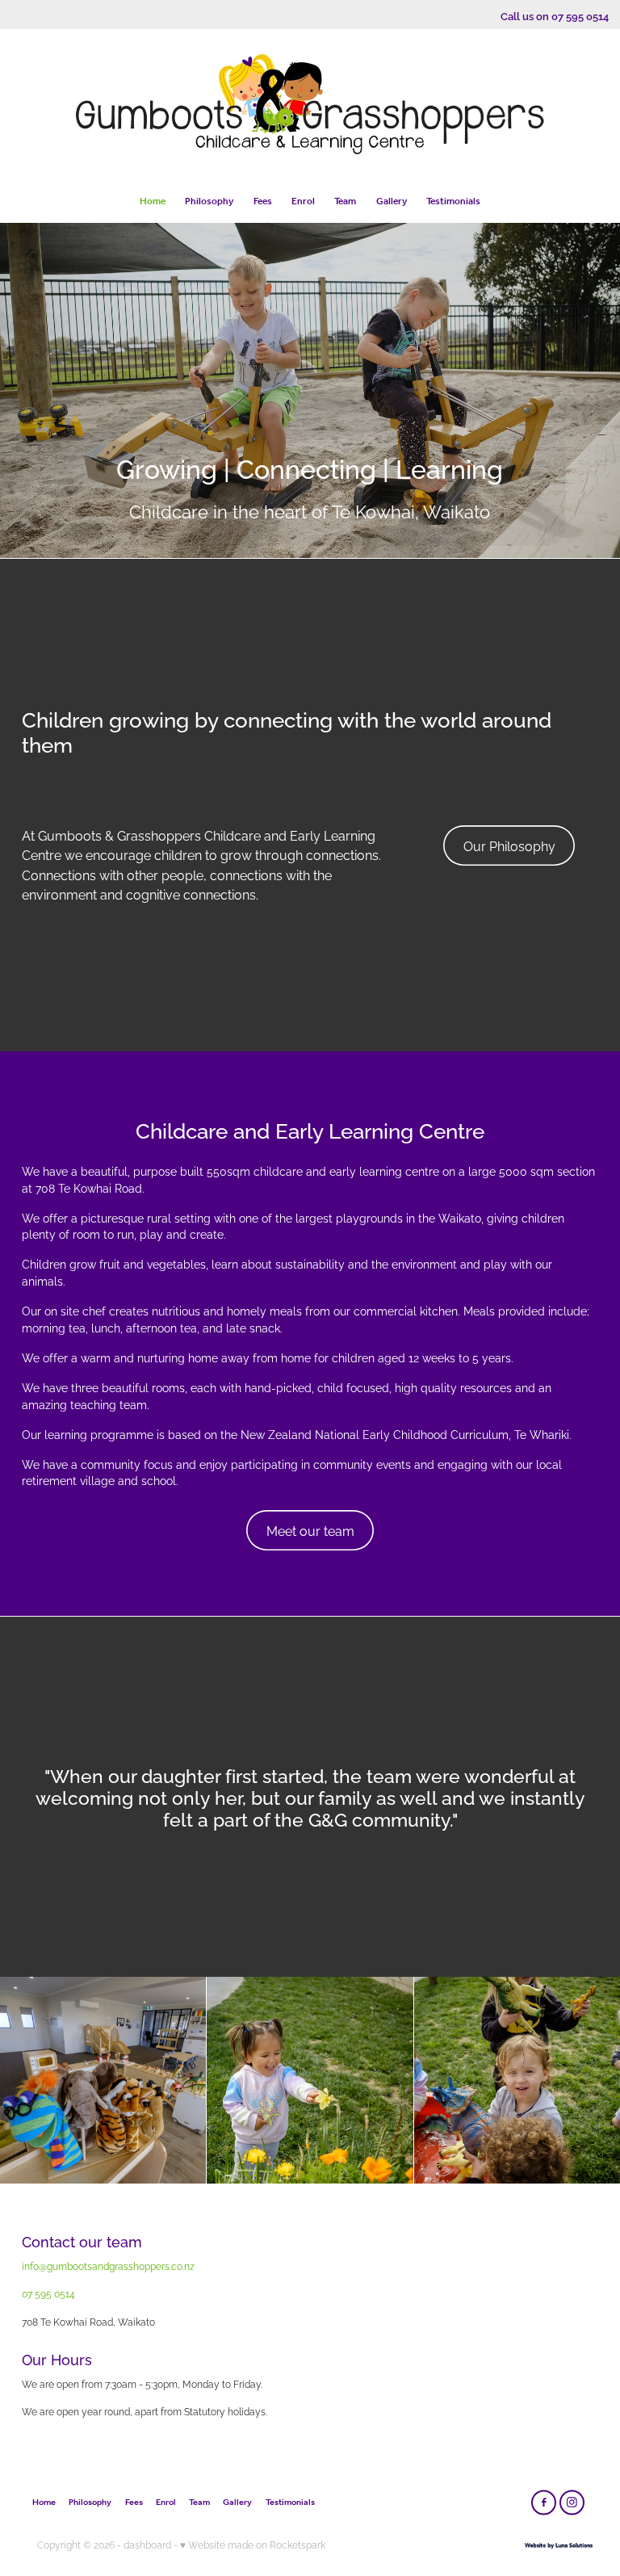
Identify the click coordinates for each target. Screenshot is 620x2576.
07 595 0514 (48, 2293)
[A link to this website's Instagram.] (572, 2502)
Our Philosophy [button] (509, 845)
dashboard (147, 2544)
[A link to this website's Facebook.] (544, 2502)
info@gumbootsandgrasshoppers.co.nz (108, 2266)
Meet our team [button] (310, 1530)
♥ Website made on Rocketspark (253, 2544)
